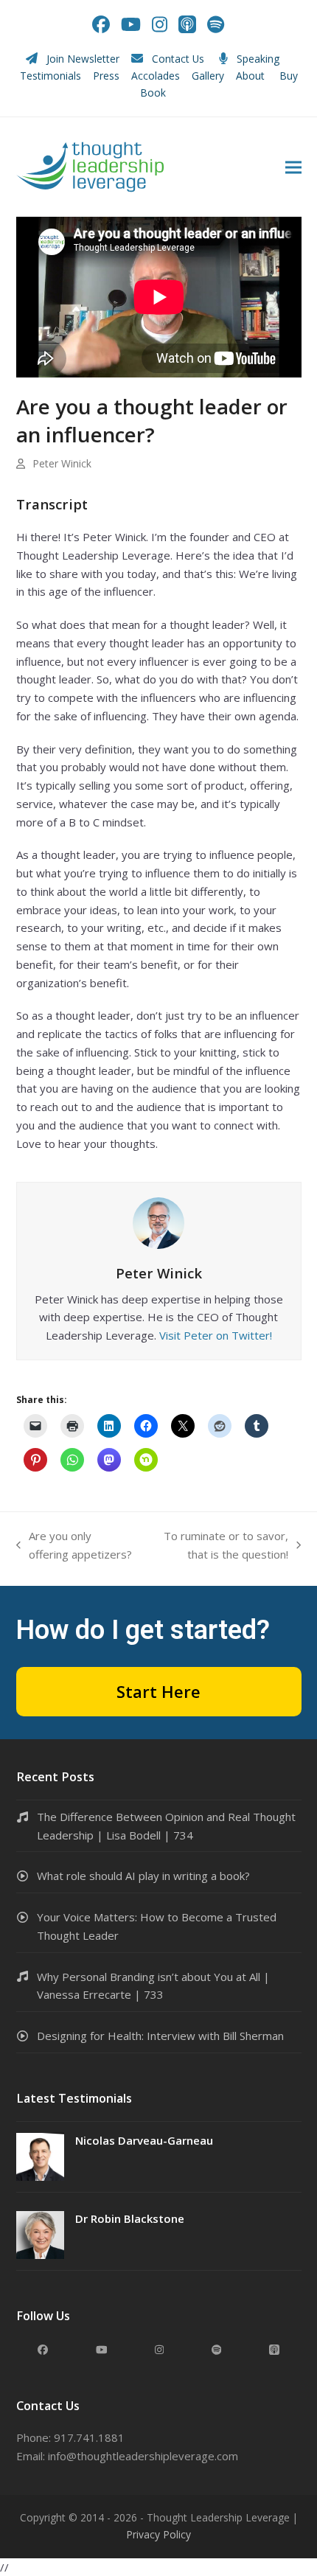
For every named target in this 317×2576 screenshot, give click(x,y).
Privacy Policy (158, 2534)
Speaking (258, 59)
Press (106, 76)
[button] (293, 167)
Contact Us (178, 59)
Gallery (208, 76)
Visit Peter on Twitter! (216, 1335)
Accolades (156, 76)
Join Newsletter (83, 59)
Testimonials (50, 76)
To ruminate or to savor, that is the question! (217, 1546)
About (252, 76)
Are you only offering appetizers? (74, 1546)
